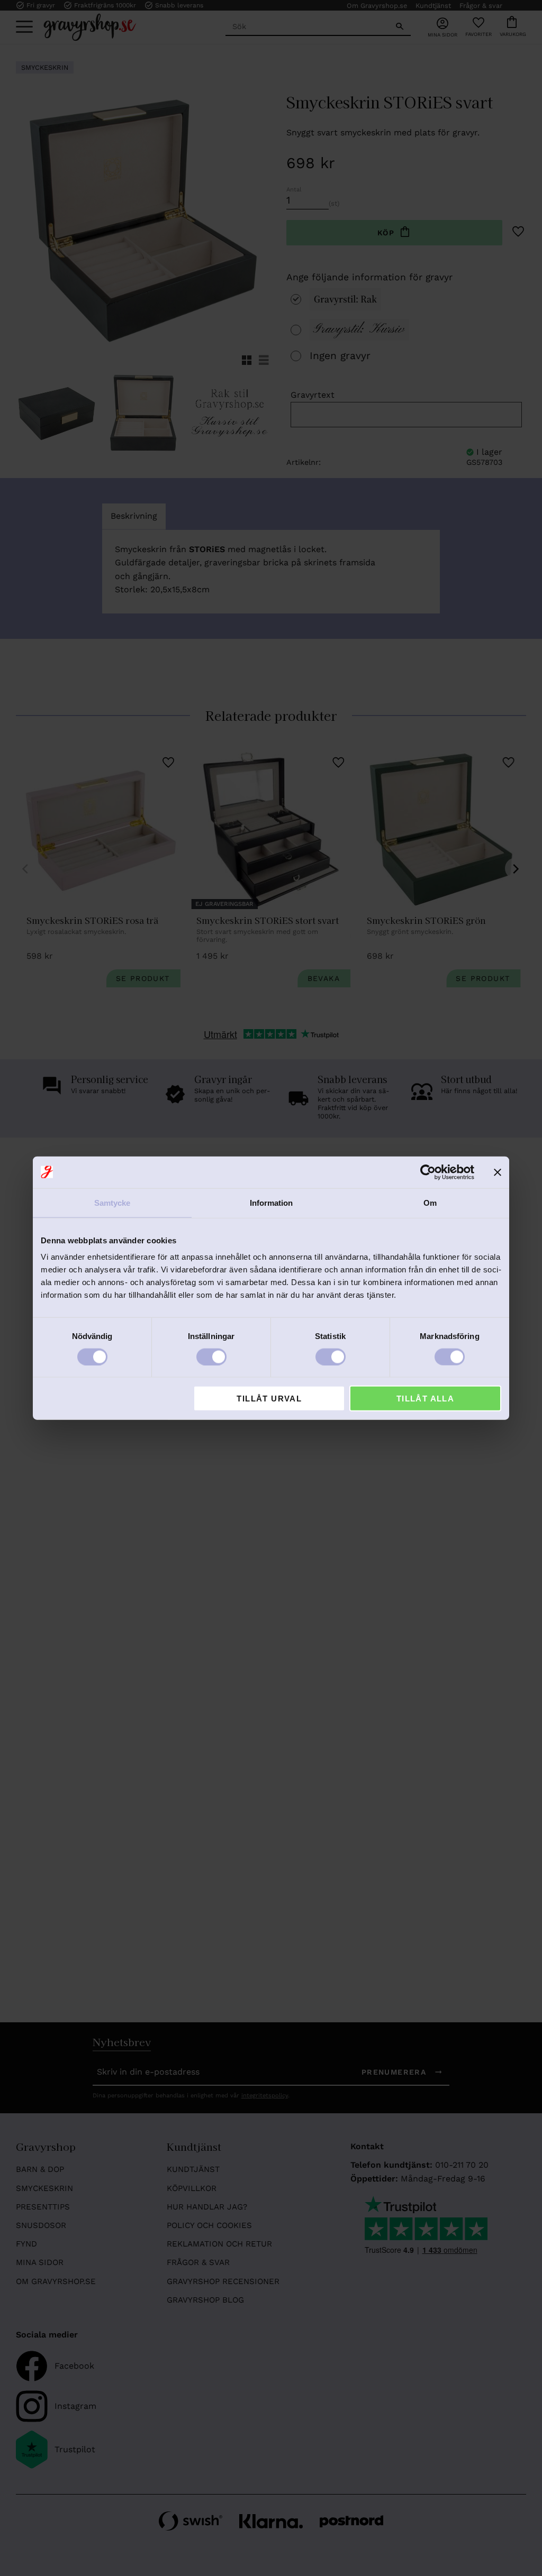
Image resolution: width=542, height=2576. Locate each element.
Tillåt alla (425, 1399)
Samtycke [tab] (112, 1202)
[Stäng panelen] (498, 1172)
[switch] (211, 1356)
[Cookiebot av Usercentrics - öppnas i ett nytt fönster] (428, 1172)
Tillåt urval (269, 1399)
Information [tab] (271, 1202)
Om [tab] (430, 1202)
